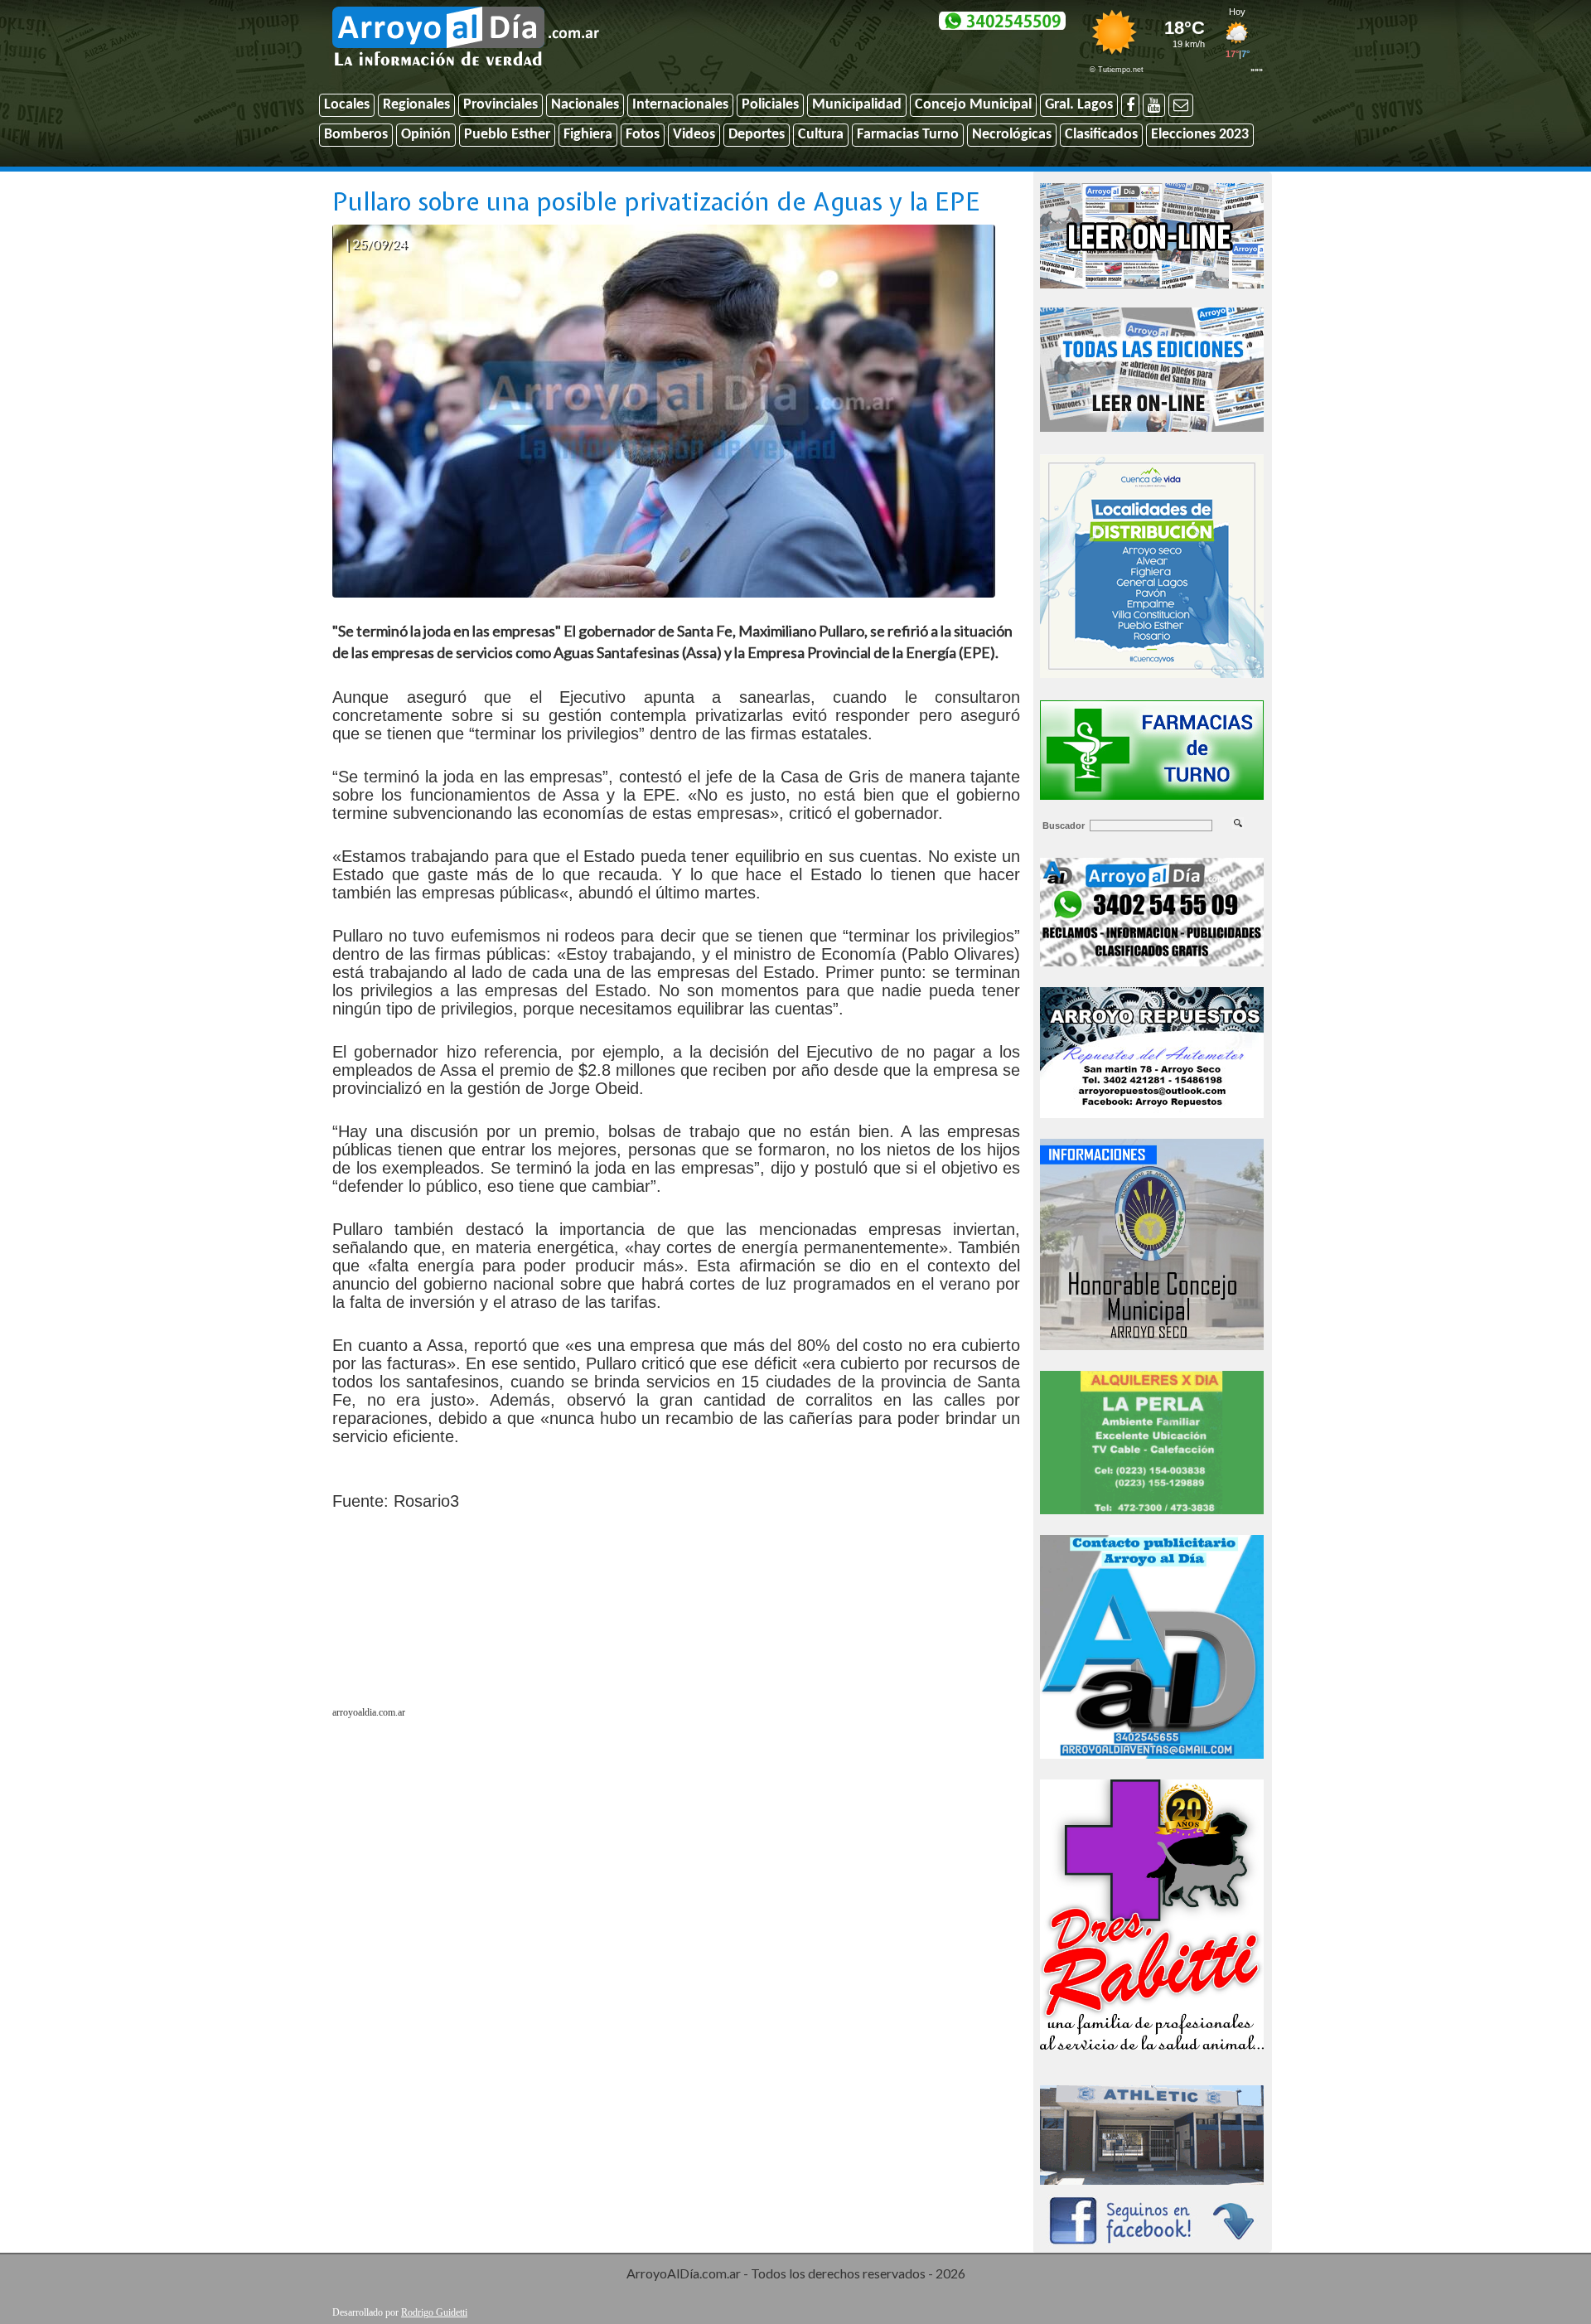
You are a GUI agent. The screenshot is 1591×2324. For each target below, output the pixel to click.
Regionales (416, 105)
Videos (694, 135)
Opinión (426, 135)
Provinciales (501, 105)
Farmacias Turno (908, 135)
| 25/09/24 (376, 243)
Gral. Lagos (1079, 105)
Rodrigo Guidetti (434, 2312)
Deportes (757, 135)
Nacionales (585, 105)
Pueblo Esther (507, 135)
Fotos (643, 135)
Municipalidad (857, 105)
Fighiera (588, 135)
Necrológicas (1012, 135)
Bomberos (356, 135)
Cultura (821, 135)
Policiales (770, 105)
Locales (347, 105)
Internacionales (680, 105)
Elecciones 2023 (1200, 135)
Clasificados (1101, 135)
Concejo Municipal (973, 105)
